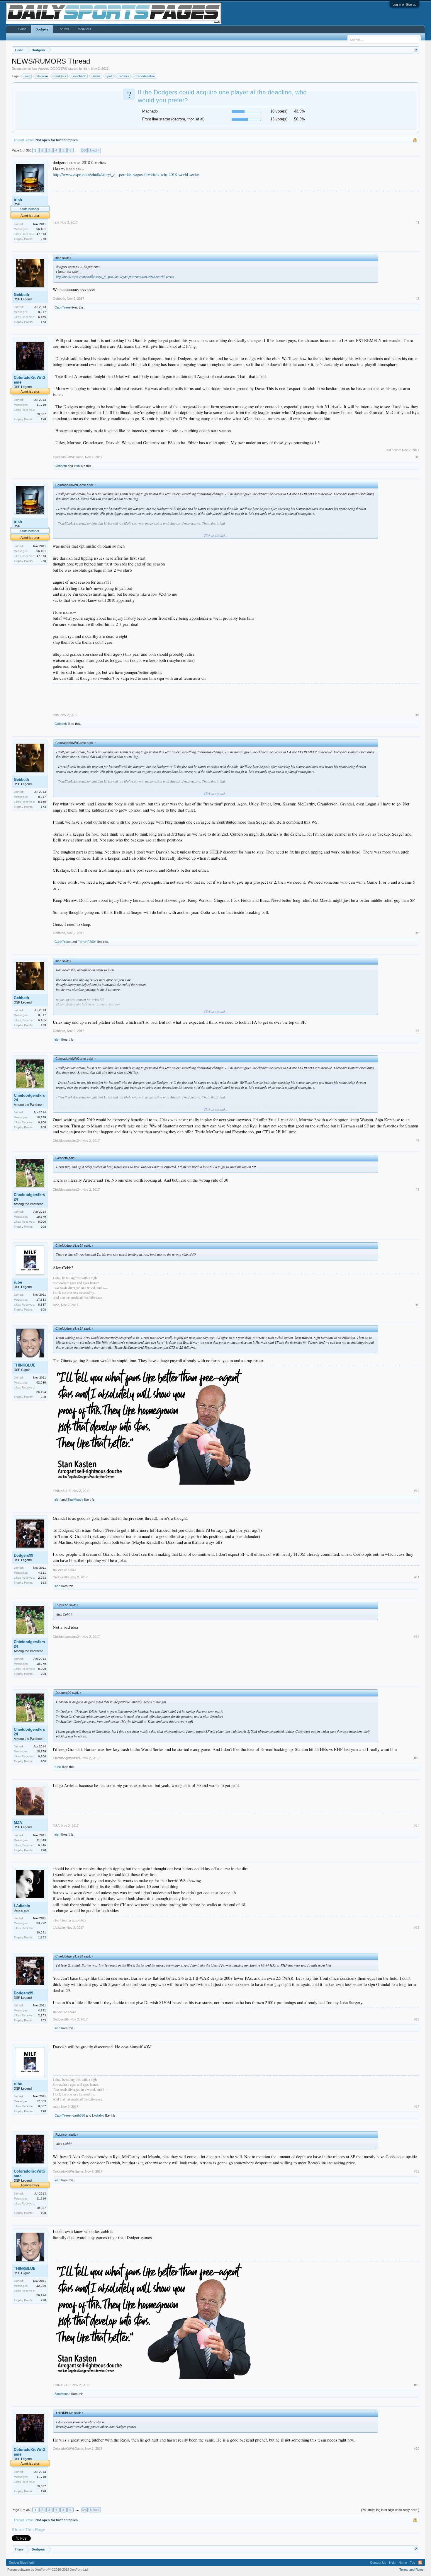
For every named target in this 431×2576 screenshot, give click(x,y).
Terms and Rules (412, 2570)
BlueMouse (75, 1500)
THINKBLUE (25, 1365)
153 (43, 1583)
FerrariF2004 (87, 942)
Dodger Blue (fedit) (22, 2563)
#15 (417, 1928)
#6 (418, 1031)
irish (86, 69)
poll (110, 76)
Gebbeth (21, 295)
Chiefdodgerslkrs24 (29, 1098)
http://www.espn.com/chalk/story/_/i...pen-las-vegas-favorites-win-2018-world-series (126, 174)
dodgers (60, 76)
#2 (418, 299)
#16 (417, 2019)
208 (43, 1127)
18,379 (41, 1117)
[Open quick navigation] (416, 50)
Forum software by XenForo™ (48, 2570)
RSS (420, 2563)
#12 (417, 1637)
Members (84, 29)
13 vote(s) (279, 119)
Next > (95, 150)
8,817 (42, 312)
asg (28, 76)
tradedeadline (145, 76)
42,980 (41, 1382)
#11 (417, 1577)
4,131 (42, 1573)
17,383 (41, 1300)
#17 (417, 2107)
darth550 (79, 2115)
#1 (418, 222)
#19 (417, 2385)
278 (43, 239)
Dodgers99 (23, 1555)
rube (18, 1282)
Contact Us (378, 2563)
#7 (418, 1141)
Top (413, 2563)
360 (84, 150)
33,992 (41, 1923)
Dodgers (42, 29)
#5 (418, 933)
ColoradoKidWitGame (30, 380)
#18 (417, 2171)
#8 (418, 1190)
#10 (417, 1491)
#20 (417, 2449)
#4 (418, 715)
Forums (63, 29)
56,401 (41, 229)
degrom (42, 76)
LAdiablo (22, 1906)
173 (43, 322)
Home (22, 29)
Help (392, 2563)
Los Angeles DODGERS (50, 69)
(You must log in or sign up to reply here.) (390, 2510)
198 (43, 419)
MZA (18, 1823)
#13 (417, 1758)
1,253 (42, 1937)
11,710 (41, 405)
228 (43, 1397)
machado (80, 76)
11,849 (41, 1840)
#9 (418, 1305)
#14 (417, 1826)
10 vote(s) (279, 111)
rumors (124, 76)
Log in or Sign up (404, 4)
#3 (418, 457)
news (97, 76)
